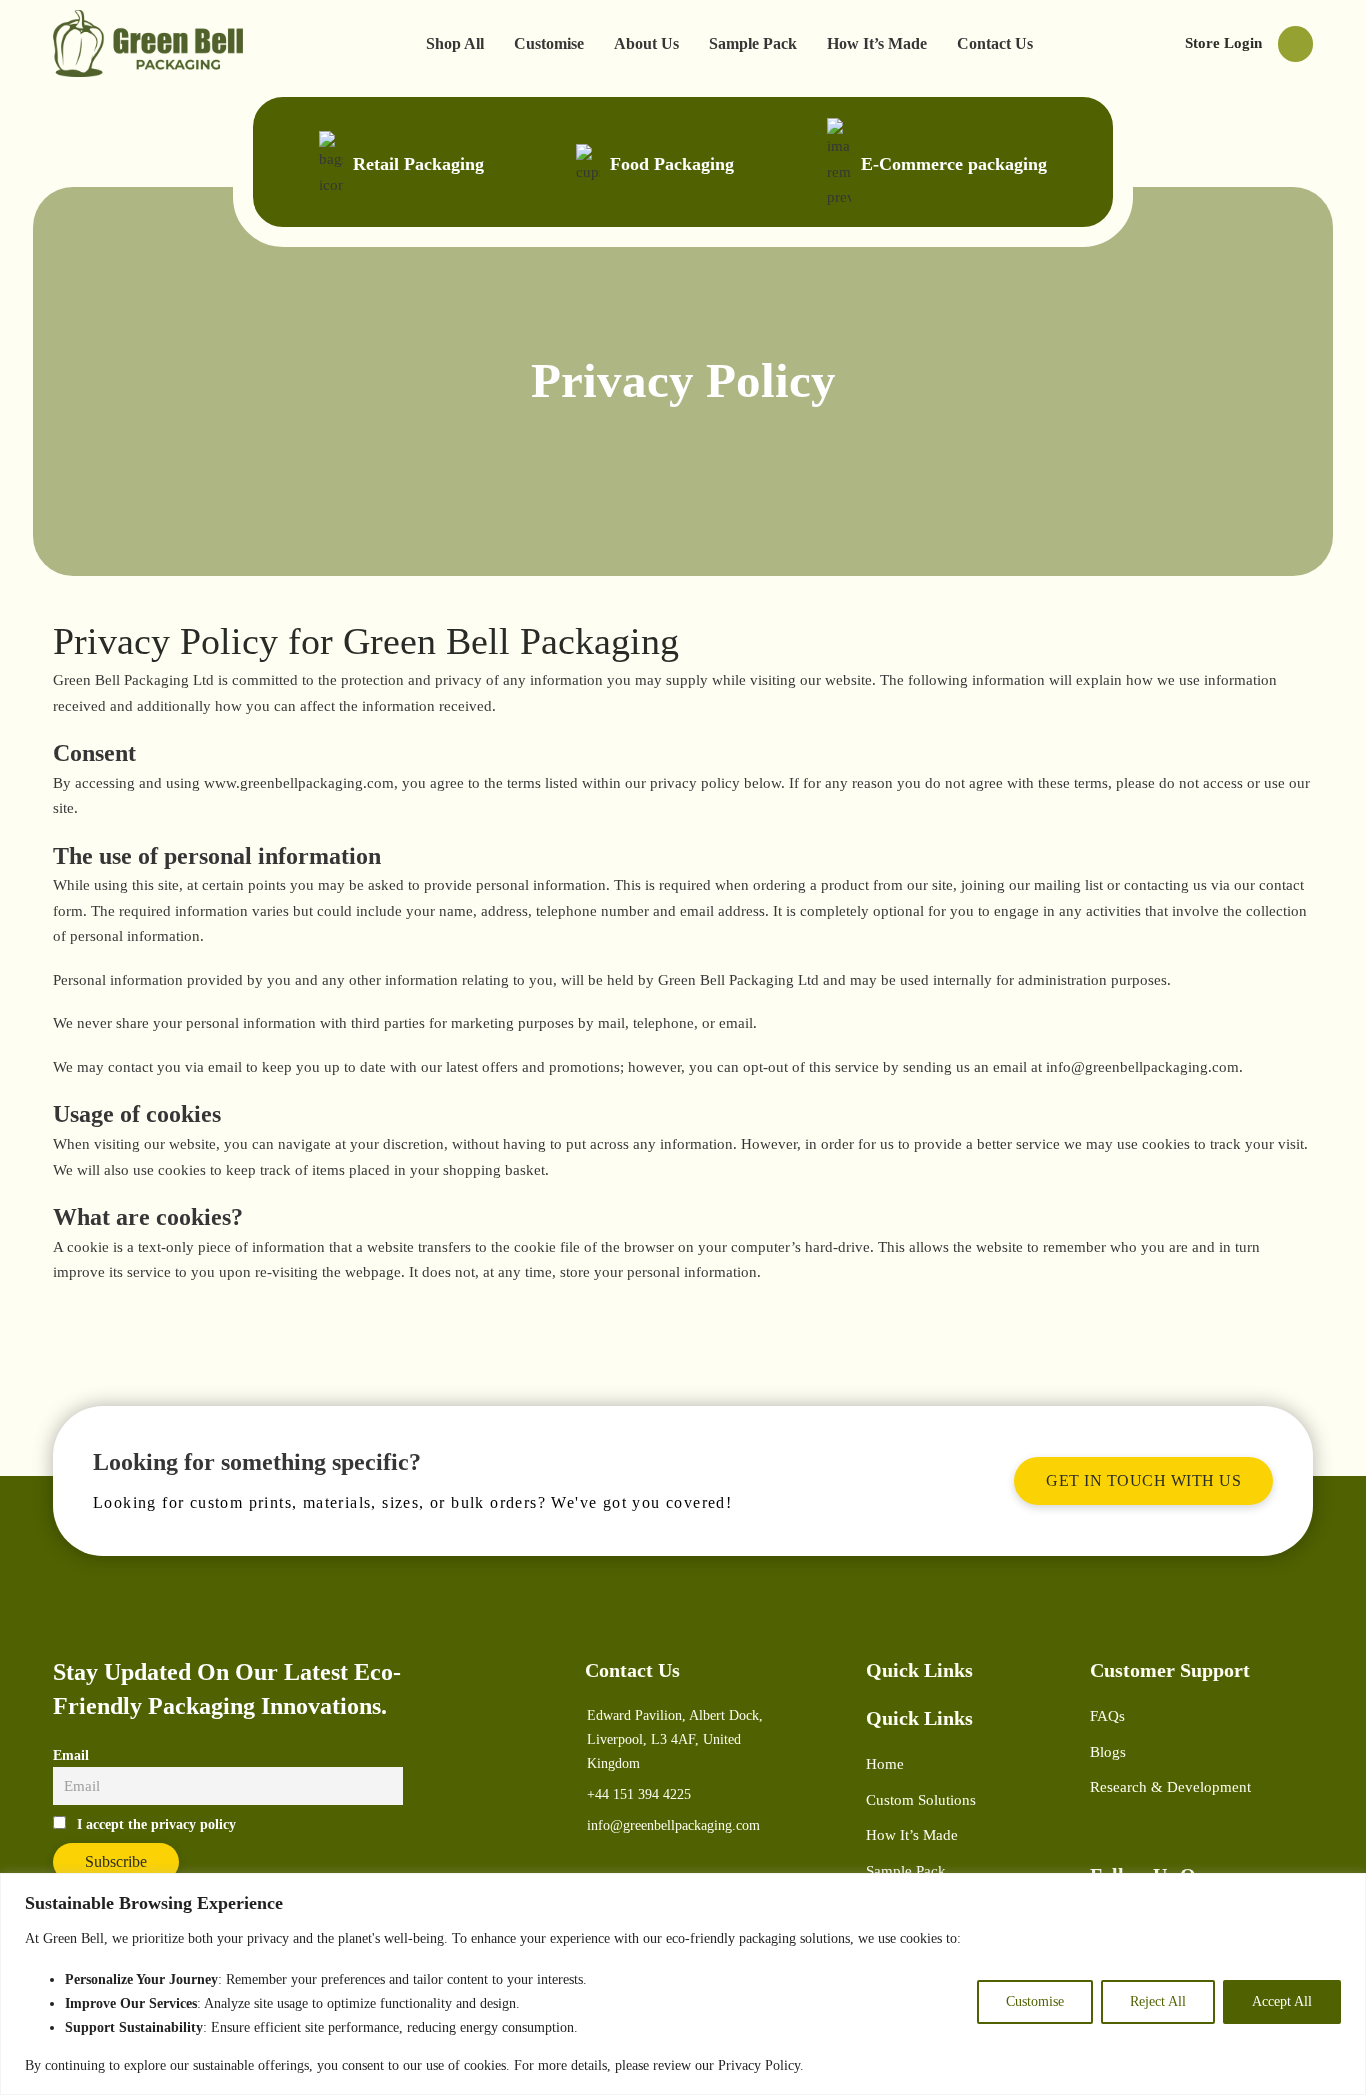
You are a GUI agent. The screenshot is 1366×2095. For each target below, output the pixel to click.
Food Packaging (672, 164)
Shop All (455, 43)
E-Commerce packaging (954, 164)
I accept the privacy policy (156, 1824)
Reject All (1158, 2001)
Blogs (1108, 1752)
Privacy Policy (759, 2065)
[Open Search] (1295, 44)
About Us (646, 43)
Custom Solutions (921, 1800)
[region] (683, 1984)
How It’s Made (877, 43)
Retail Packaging (418, 164)
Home (885, 1764)
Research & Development (1170, 1787)
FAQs (1107, 1716)
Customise (1035, 2001)
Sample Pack (753, 43)
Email (71, 1755)
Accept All (1282, 2001)
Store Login (1223, 43)
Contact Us (995, 43)
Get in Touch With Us (1143, 1480)
